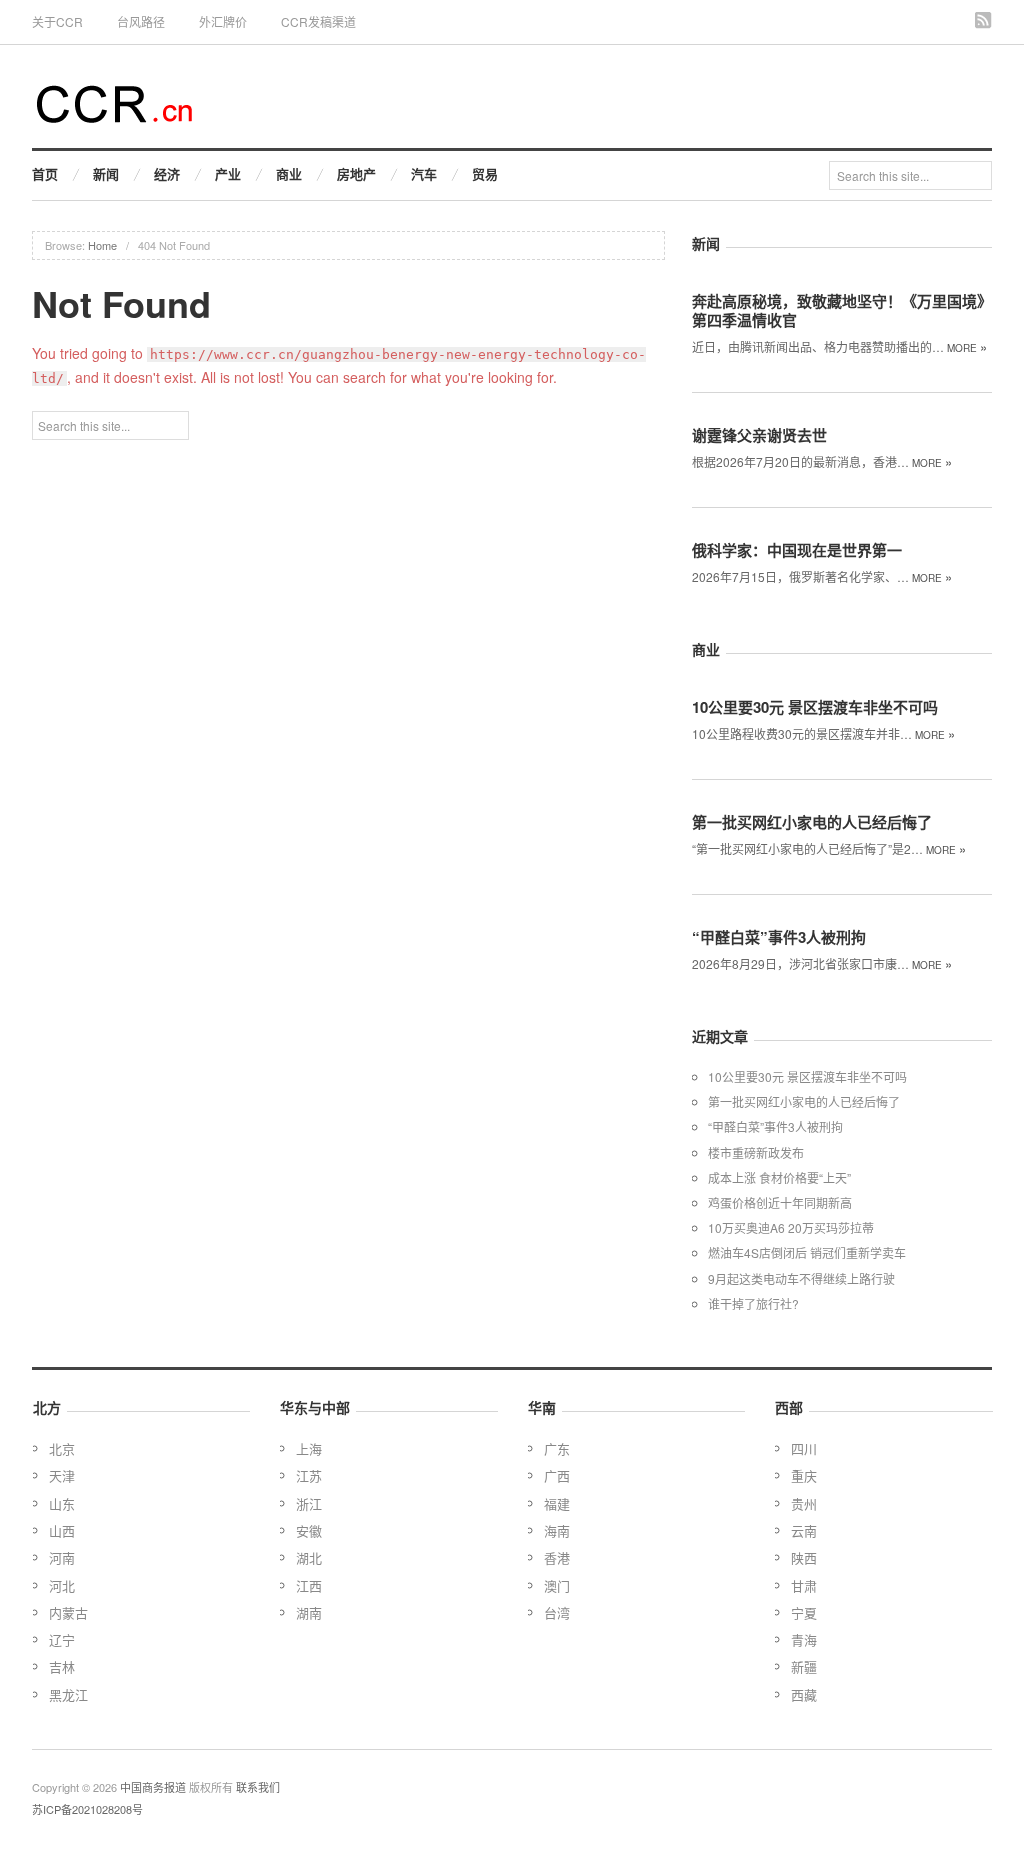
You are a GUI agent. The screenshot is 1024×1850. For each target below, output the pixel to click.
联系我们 (258, 1787)
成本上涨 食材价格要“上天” (779, 1177)
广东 (557, 1448)
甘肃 (804, 1585)
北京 (62, 1448)
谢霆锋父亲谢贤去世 (759, 435)
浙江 (309, 1503)
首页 (45, 173)
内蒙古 (68, 1612)
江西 (309, 1585)
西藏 (804, 1694)
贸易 (485, 173)
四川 (804, 1448)
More (967, 348)
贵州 (804, 1503)
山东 (62, 1503)
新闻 (106, 173)
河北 (62, 1585)
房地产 (356, 173)
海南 (557, 1530)
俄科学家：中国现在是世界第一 (797, 550)
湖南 (309, 1612)
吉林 (62, 1666)
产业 (228, 173)
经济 (167, 173)
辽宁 (62, 1639)
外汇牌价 (223, 21)
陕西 (804, 1557)
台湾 (557, 1612)
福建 (557, 1503)
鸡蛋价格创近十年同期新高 (780, 1202)
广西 (557, 1475)
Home (102, 245)
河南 (62, 1557)
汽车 (424, 173)
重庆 (804, 1475)
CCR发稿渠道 (318, 21)
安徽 (309, 1530)
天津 (62, 1475)
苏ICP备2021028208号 (87, 1809)
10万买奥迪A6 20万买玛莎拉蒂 (791, 1227)
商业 (289, 173)
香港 (557, 1557)
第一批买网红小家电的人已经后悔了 (812, 822)
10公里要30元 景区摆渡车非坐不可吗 (815, 707)
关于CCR (57, 21)
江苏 (309, 1475)
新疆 (804, 1666)
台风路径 (141, 21)
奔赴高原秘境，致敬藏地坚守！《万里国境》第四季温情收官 (842, 310)
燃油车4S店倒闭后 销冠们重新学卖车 (807, 1252)
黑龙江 (68, 1694)
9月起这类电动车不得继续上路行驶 (801, 1278)
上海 (309, 1448)
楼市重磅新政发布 (756, 1152)
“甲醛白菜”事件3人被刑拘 (779, 937)
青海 (804, 1639)
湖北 (309, 1557)
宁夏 (804, 1612)
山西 (62, 1530)
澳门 (557, 1585)
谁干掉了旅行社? (753, 1303)
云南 (804, 1530)
